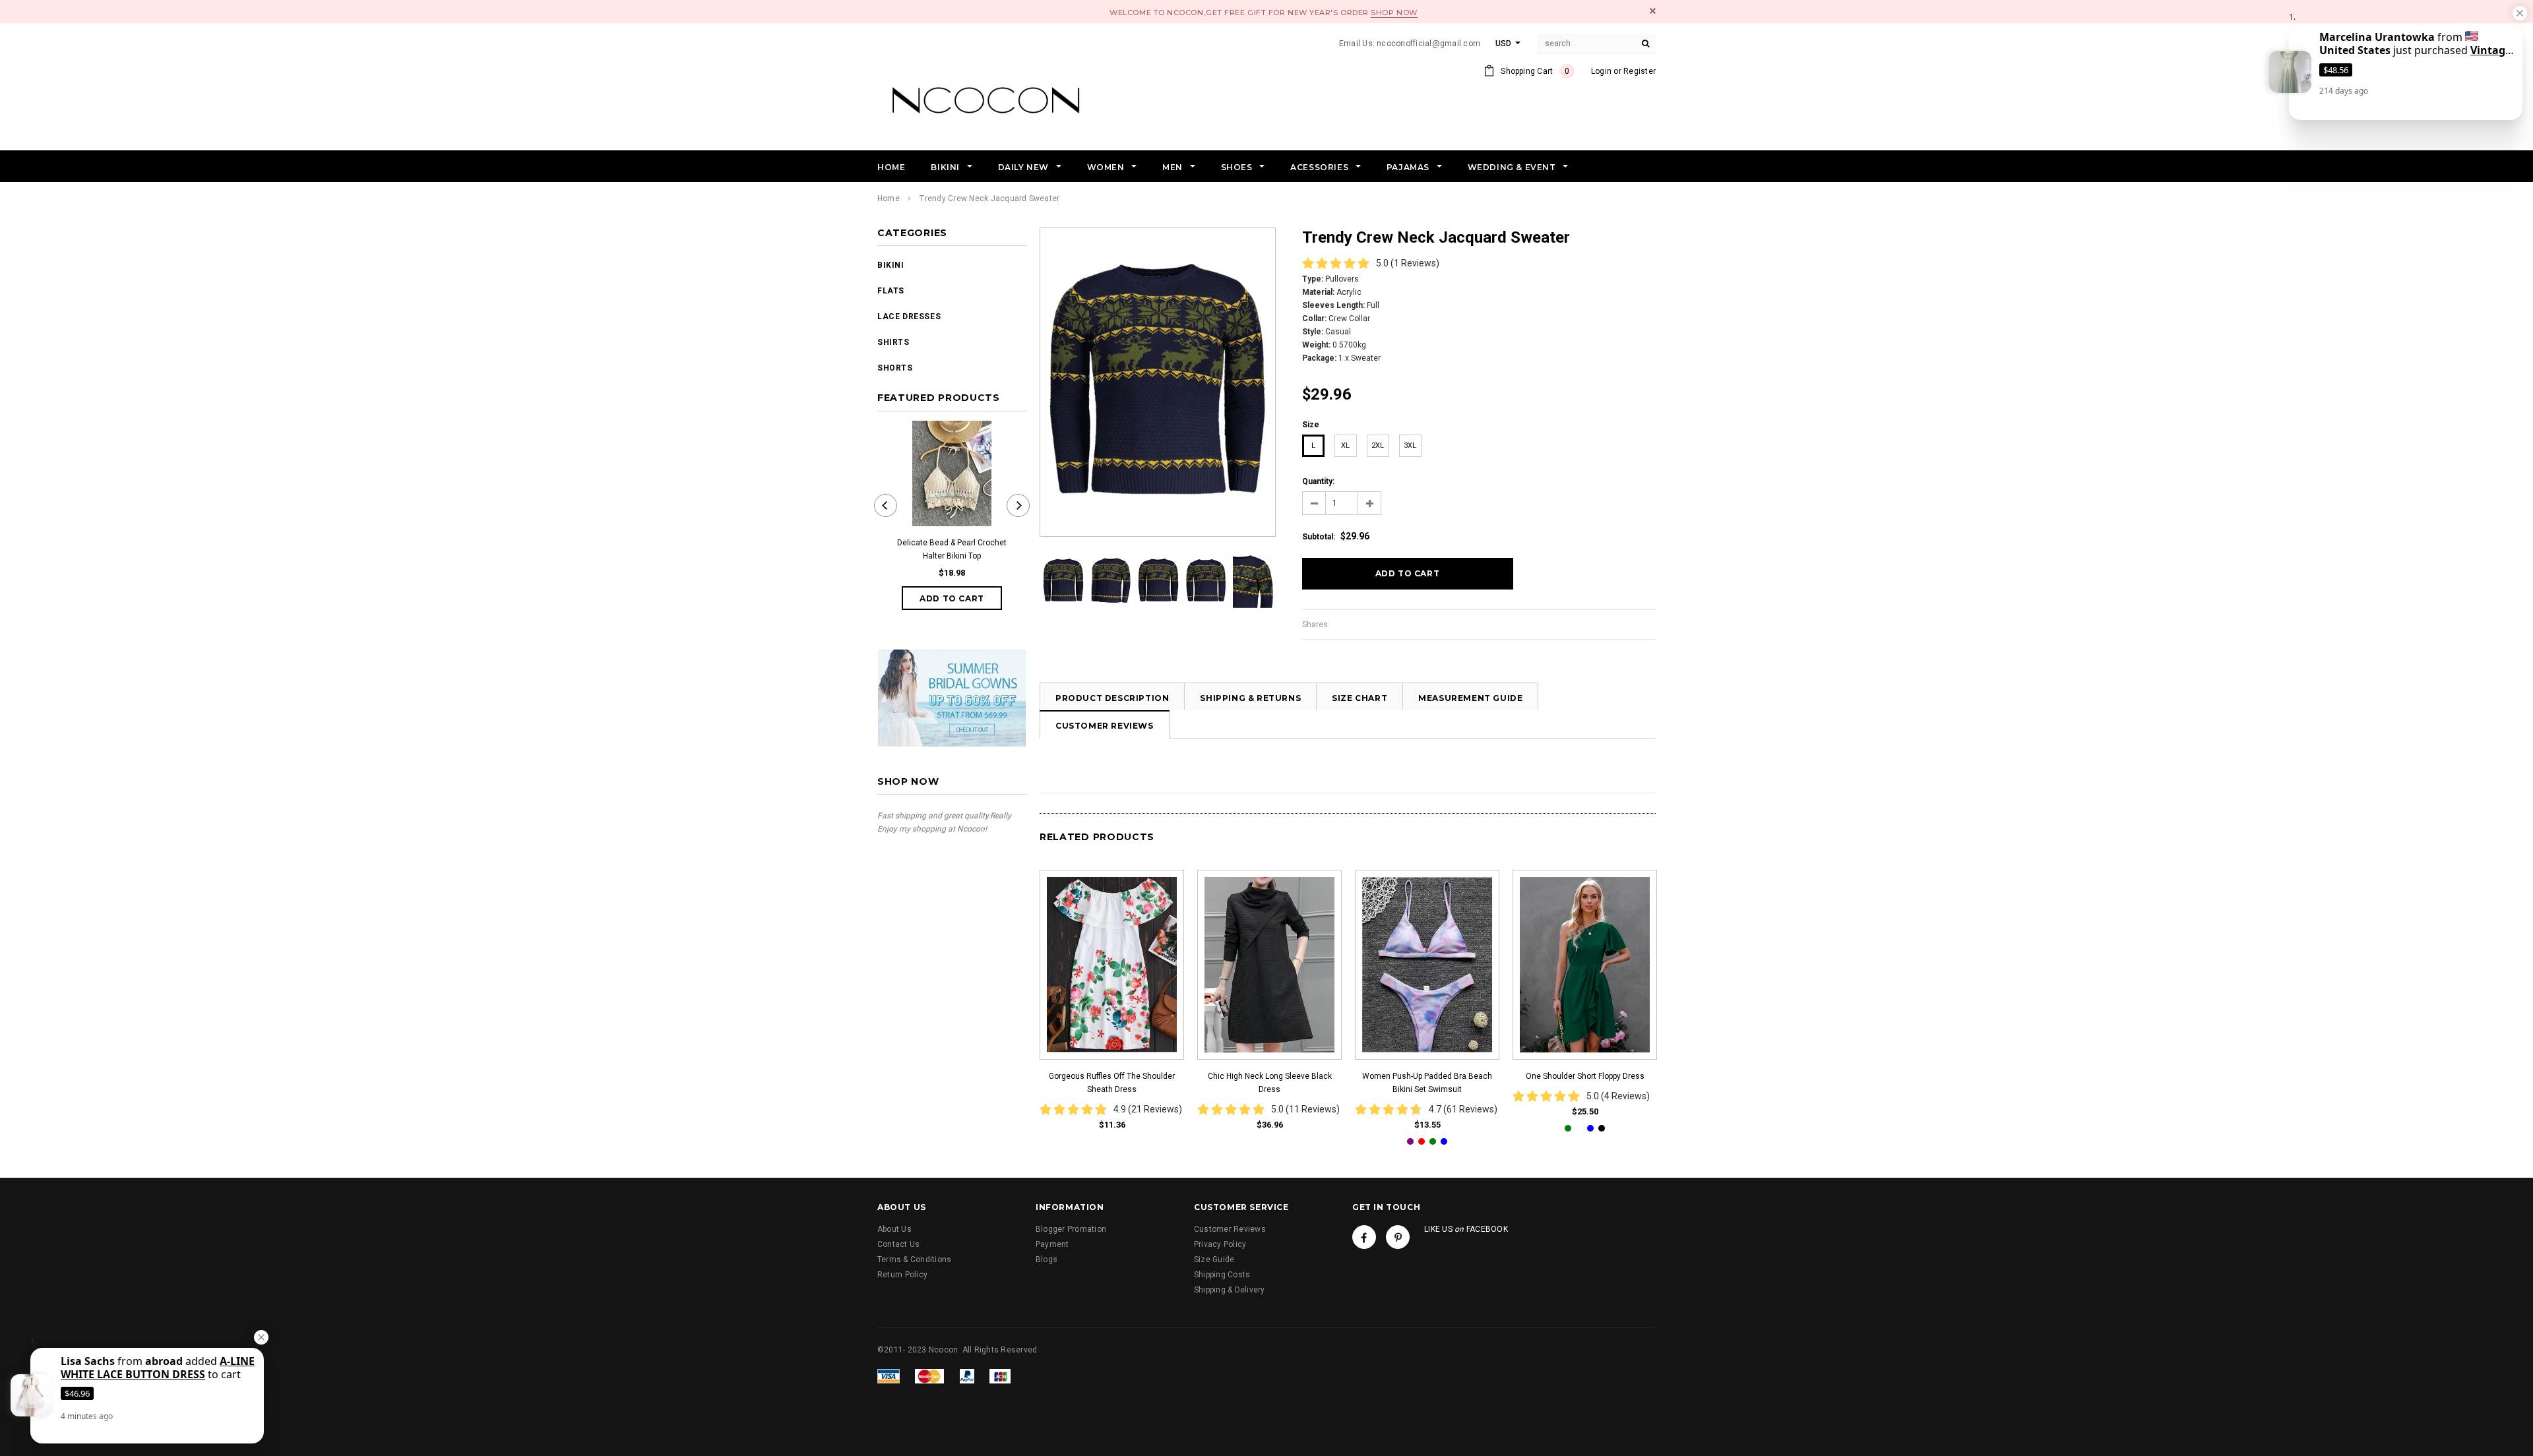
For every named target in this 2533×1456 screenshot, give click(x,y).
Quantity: (1318, 481)
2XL (1378, 445)
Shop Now (1394, 13)
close (1653, 11)
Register (1640, 71)
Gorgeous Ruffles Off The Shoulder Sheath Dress (1112, 1083)
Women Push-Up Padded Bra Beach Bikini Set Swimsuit (1427, 1083)
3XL (1410, 445)
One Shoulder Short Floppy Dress (1585, 1076)
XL (1345, 445)
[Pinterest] (1398, 1237)
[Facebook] (1364, 1237)
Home (889, 198)
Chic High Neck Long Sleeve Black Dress (1270, 1083)
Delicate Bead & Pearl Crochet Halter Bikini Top (952, 549)
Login (1601, 71)
